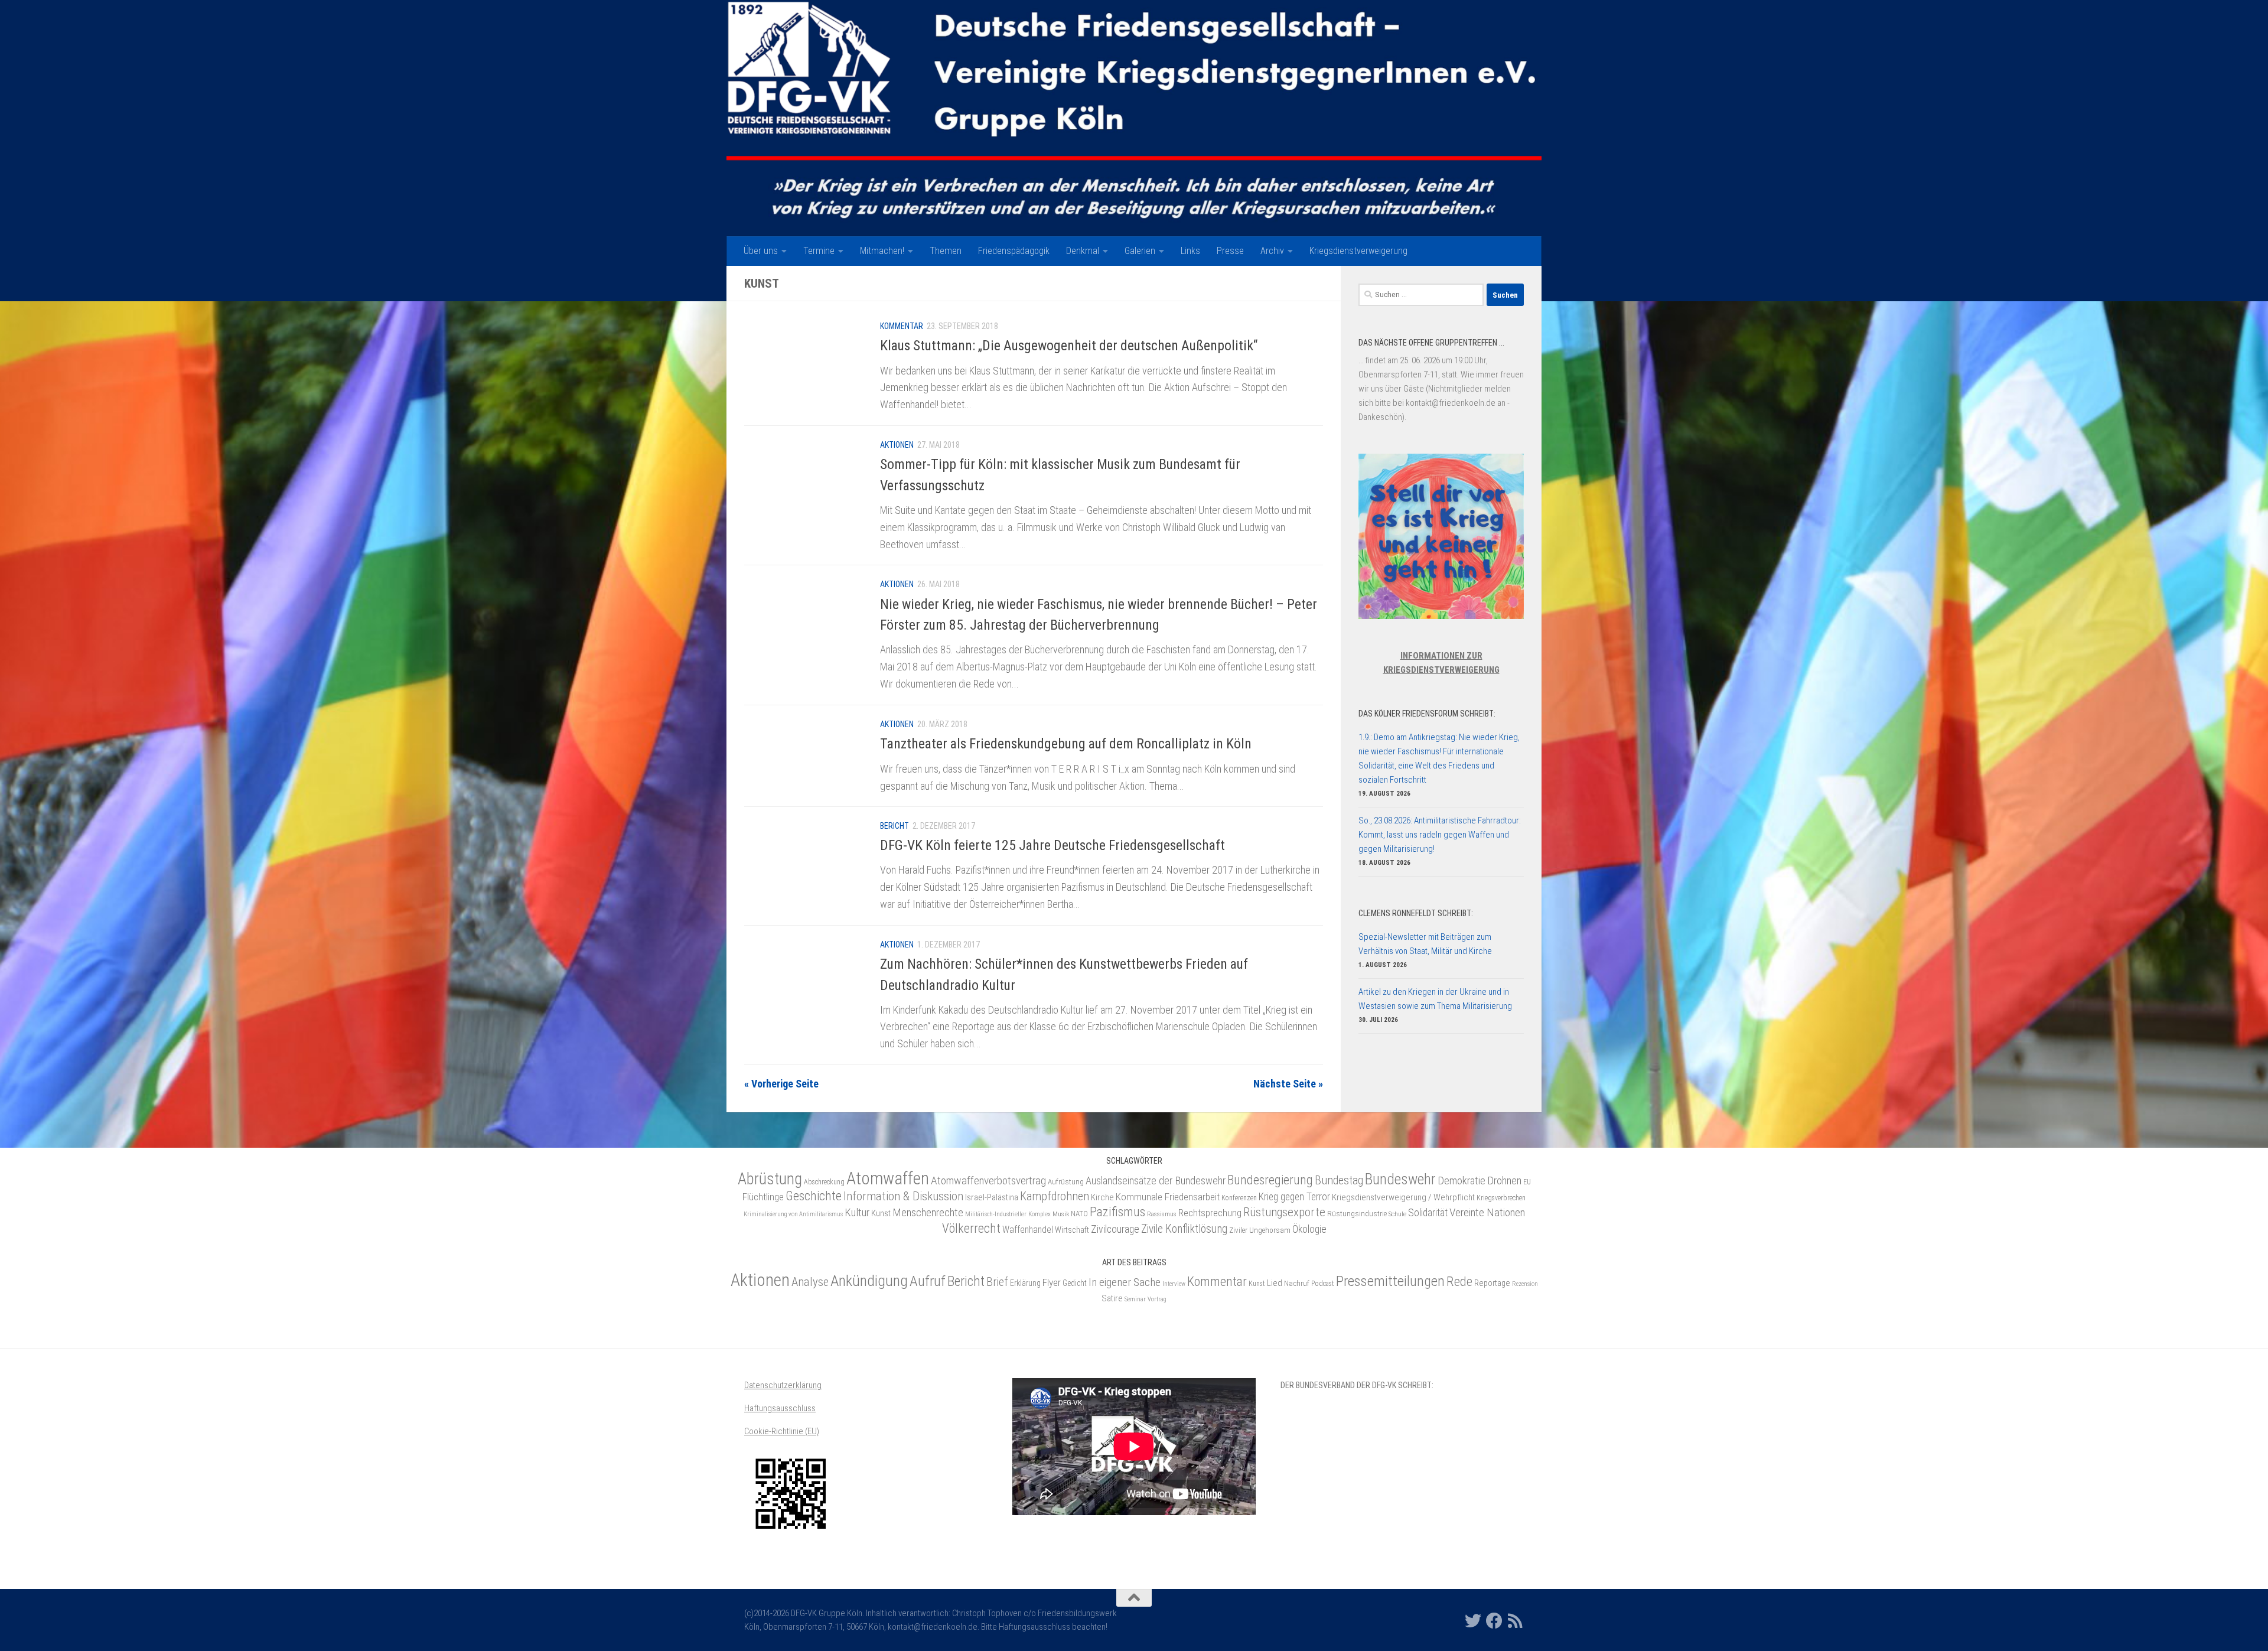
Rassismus (1162, 1214)
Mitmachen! (882, 251)
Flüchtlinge (763, 1197)
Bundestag (1339, 1181)
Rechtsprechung (1210, 1213)
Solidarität (1428, 1212)
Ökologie (1309, 1229)
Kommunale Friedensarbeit (1168, 1197)
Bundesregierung (1270, 1180)
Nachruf (1297, 1283)
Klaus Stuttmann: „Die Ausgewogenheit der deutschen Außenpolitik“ (1069, 346)
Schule (1397, 1214)
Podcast (1323, 1284)
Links (1190, 251)
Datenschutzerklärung (783, 1385)
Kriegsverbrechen (1501, 1198)
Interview (1174, 1284)
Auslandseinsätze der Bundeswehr (1156, 1181)
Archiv (1272, 251)
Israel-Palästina (992, 1197)
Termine (819, 251)
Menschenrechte (928, 1213)
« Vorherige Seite (781, 1084)
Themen (946, 251)
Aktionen (897, 445)
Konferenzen (1239, 1198)
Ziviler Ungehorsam (1260, 1230)
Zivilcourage (1115, 1229)
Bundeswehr (1400, 1179)
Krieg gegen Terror (1294, 1197)
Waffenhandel (1028, 1230)
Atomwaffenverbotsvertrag (988, 1181)
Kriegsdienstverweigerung (1358, 251)
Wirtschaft (1072, 1230)
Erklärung (1025, 1283)
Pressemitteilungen (1390, 1281)
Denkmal (1083, 251)
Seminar (1135, 1299)
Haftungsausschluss (780, 1408)
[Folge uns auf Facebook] (1494, 1621)
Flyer (1052, 1282)
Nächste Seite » (1288, 1084)
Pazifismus (1117, 1212)
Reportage (1492, 1283)
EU (1527, 1182)
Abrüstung (770, 1179)
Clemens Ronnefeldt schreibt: (1416, 913)
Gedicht (1075, 1283)
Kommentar (902, 326)
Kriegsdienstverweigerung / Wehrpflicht (1403, 1197)
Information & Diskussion (903, 1196)
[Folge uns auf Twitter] (1473, 1621)
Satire (1112, 1298)
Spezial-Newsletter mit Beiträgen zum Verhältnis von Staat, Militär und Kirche (1425, 944)
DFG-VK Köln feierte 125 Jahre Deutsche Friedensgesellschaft (1052, 845)
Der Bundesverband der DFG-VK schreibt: (1357, 1385)
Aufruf (928, 1281)
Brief (997, 1282)
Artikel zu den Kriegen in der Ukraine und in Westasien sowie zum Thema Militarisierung (1435, 999)
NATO (1079, 1214)
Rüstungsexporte (1284, 1212)
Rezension (1525, 1284)
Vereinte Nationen (1487, 1212)
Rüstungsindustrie (1357, 1214)
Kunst (881, 1213)
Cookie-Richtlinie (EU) (782, 1431)
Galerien (1140, 251)
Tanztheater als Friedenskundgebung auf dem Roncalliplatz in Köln (1066, 744)
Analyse (810, 1282)
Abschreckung (824, 1182)
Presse (1230, 251)
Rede (1459, 1281)
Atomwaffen (888, 1178)
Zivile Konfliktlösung (1184, 1229)
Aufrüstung (1066, 1182)
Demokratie (1462, 1181)
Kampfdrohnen (1055, 1196)
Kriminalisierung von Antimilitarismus (793, 1214)
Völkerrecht (971, 1228)
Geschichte (814, 1196)
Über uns (761, 251)
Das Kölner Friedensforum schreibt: (1427, 714)
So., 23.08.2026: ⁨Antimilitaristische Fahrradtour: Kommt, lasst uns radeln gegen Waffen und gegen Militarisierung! (1440, 835)
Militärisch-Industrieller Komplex (1008, 1214)
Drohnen (1504, 1181)
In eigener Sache (1125, 1282)
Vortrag (1157, 1299)
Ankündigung (869, 1281)
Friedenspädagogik (1014, 251)
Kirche (1102, 1197)
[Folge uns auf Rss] (1516, 1621)
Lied (1275, 1283)
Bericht (895, 826)
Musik (1061, 1214)
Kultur (857, 1212)
